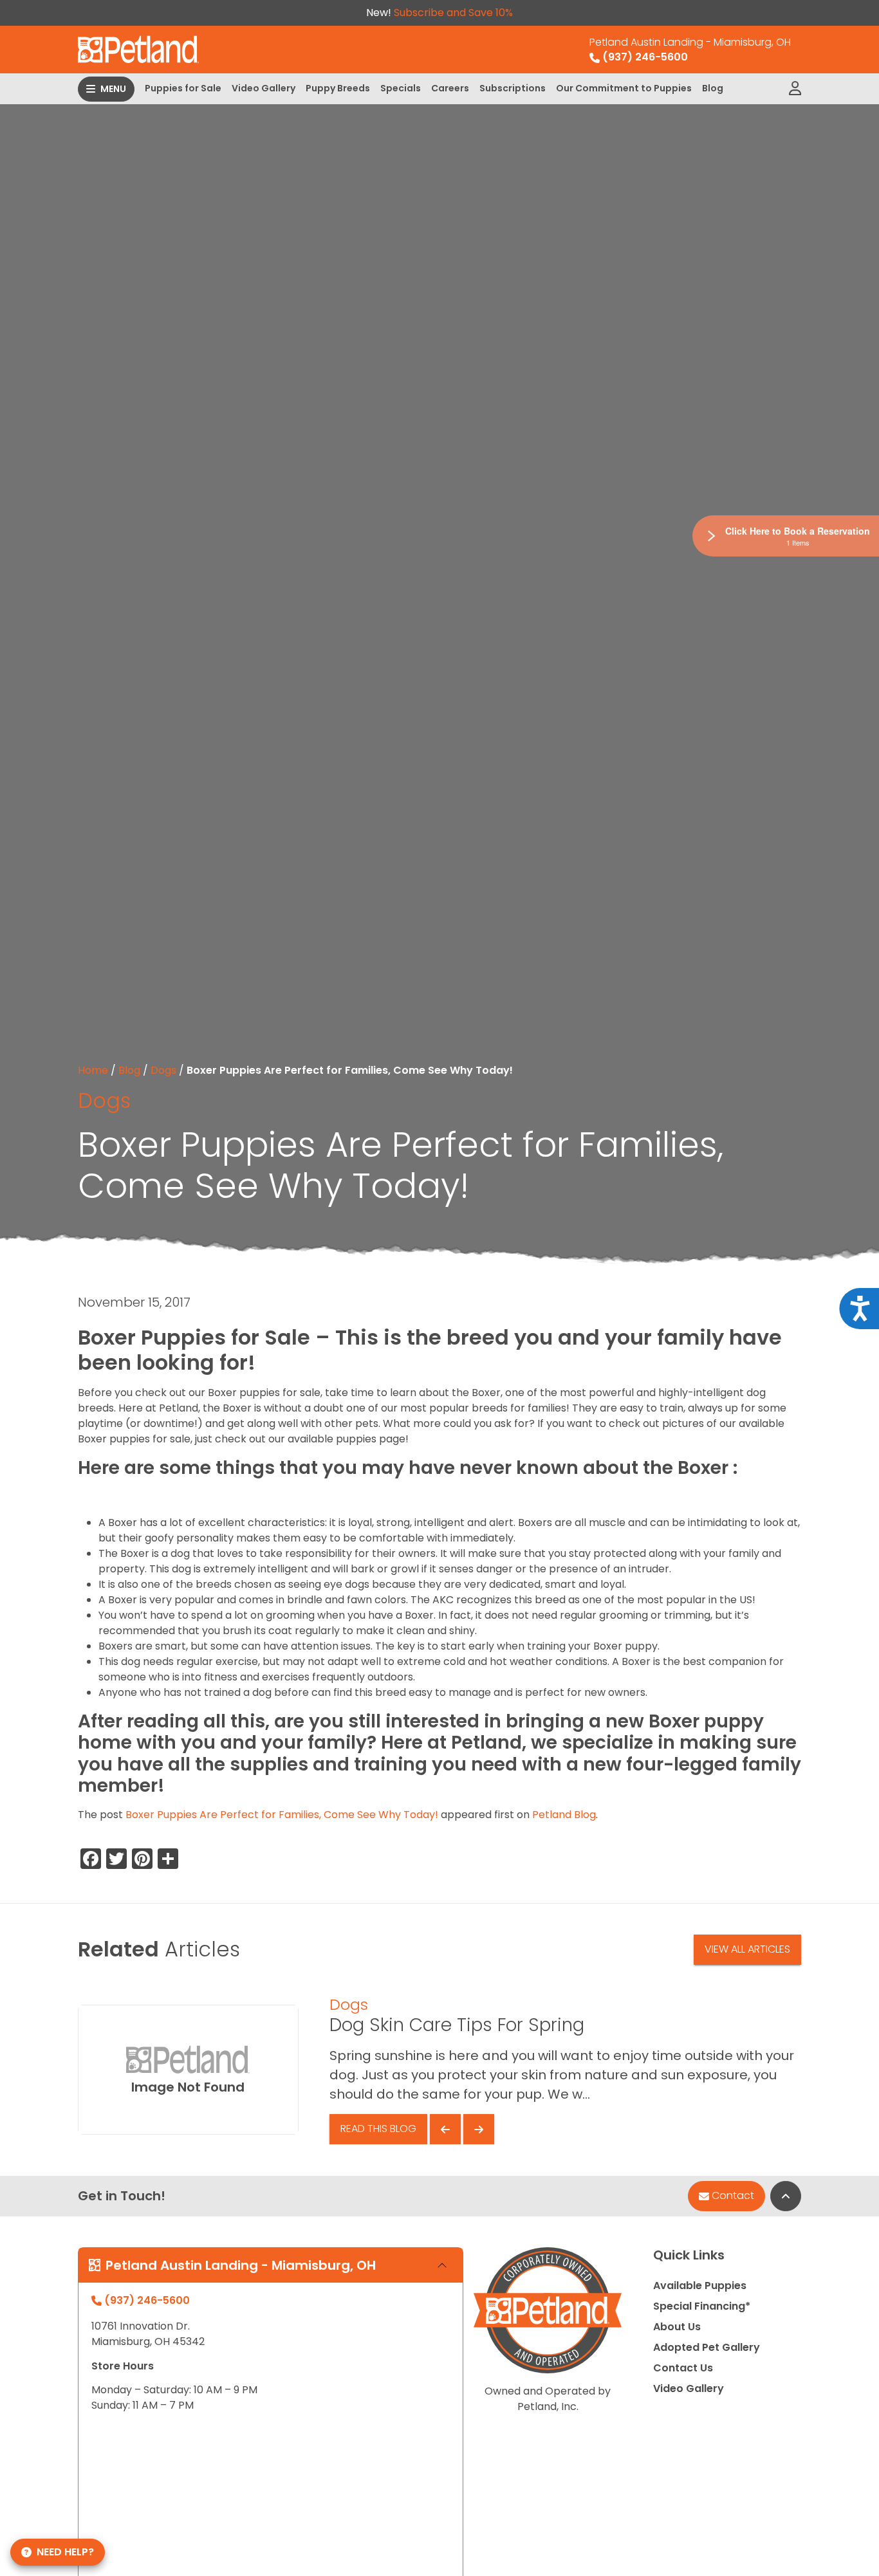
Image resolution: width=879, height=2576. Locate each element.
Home (93, 1070)
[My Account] (795, 89)
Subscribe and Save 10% (453, 13)
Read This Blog (378, 2129)
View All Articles (747, 1949)
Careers (450, 88)
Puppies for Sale (183, 88)
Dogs (163, 1070)
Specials (401, 88)
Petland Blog (564, 1815)
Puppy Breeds (338, 88)
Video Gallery (264, 88)
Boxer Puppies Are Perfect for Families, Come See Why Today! (282, 1815)
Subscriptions (513, 88)
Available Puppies (700, 2286)
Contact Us (683, 2368)
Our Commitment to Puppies (624, 88)
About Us (677, 2327)
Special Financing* (702, 2306)
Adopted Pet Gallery (707, 2347)
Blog (713, 88)
